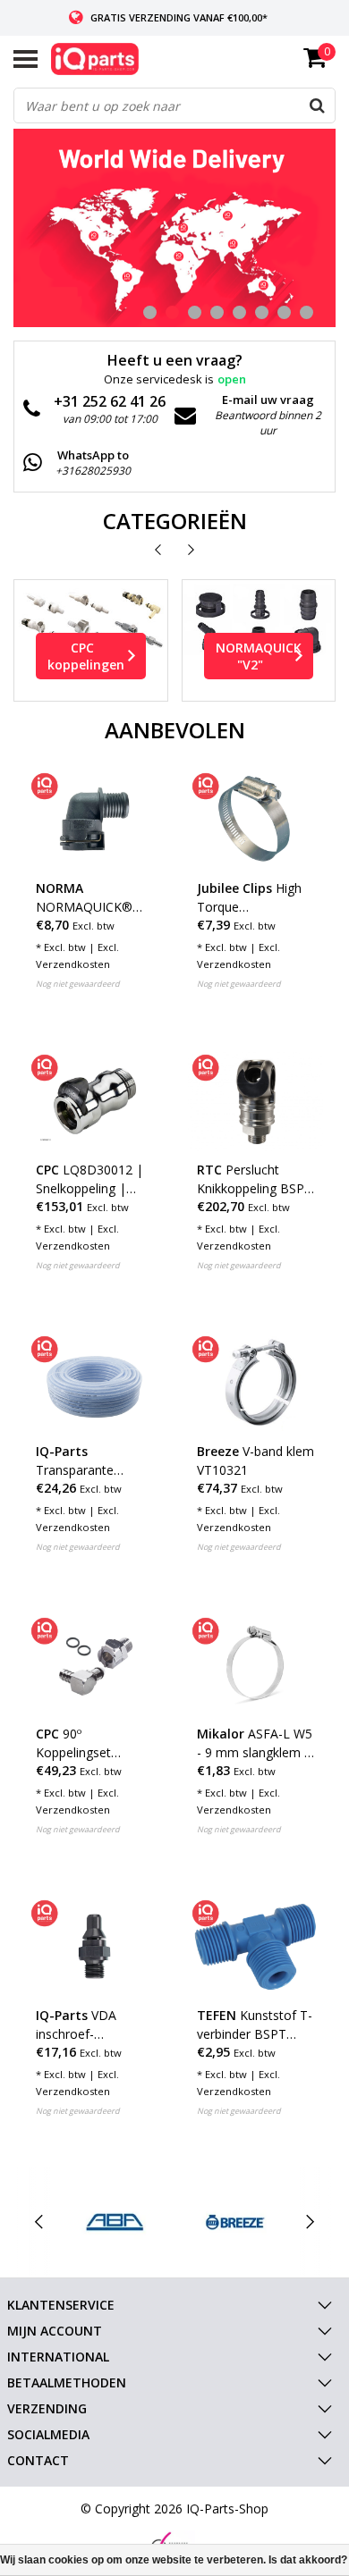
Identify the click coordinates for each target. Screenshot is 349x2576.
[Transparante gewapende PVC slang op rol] (94, 1382)
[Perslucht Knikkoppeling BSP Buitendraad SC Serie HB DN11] (255, 1101)
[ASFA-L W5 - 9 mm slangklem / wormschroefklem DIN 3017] (255, 1664)
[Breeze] (235, 2222)
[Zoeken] (317, 105)
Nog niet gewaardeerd (78, 984)
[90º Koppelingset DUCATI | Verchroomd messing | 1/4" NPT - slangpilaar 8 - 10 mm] (94, 1664)
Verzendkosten (73, 964)
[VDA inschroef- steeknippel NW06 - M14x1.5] (94, 1946)
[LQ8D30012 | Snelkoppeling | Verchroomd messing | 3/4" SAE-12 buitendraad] (94, 1101)
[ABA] (115, 2222)
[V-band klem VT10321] (255, 1382)
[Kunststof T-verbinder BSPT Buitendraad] (255, 1946)
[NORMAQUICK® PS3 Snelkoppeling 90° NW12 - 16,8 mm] (94, 819)
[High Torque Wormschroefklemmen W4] (255, 819)
